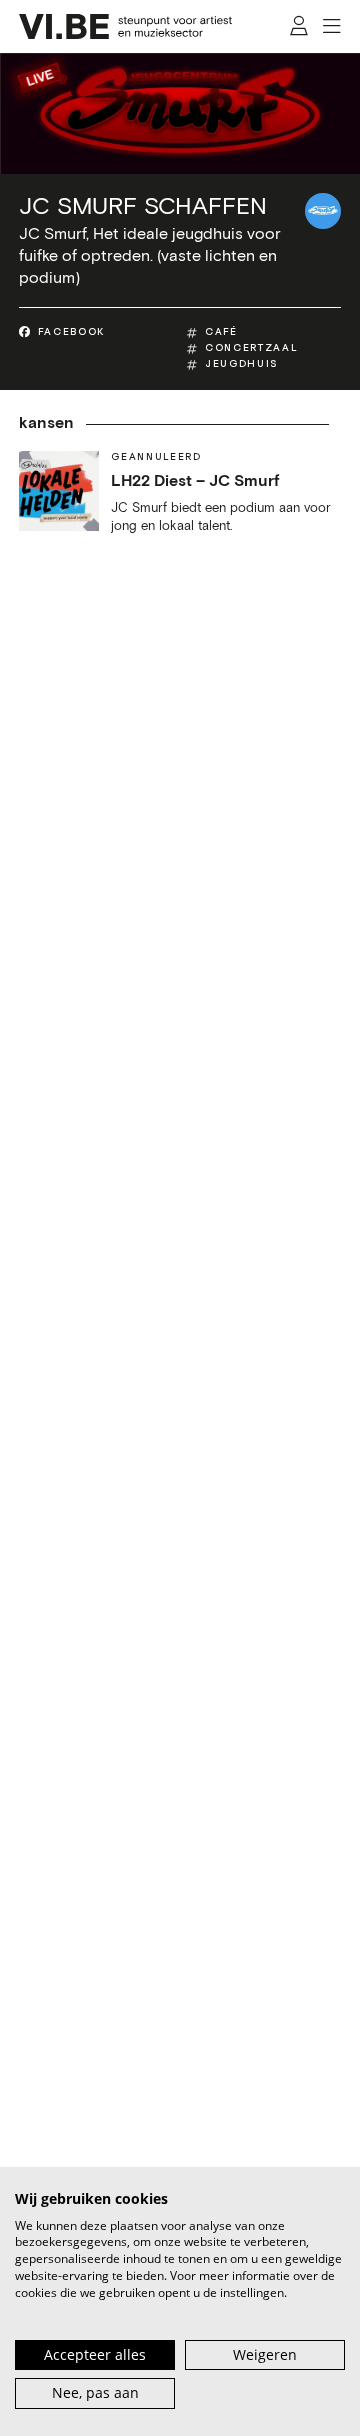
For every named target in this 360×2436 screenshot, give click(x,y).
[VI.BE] (126, 26)
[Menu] (332, 27)
